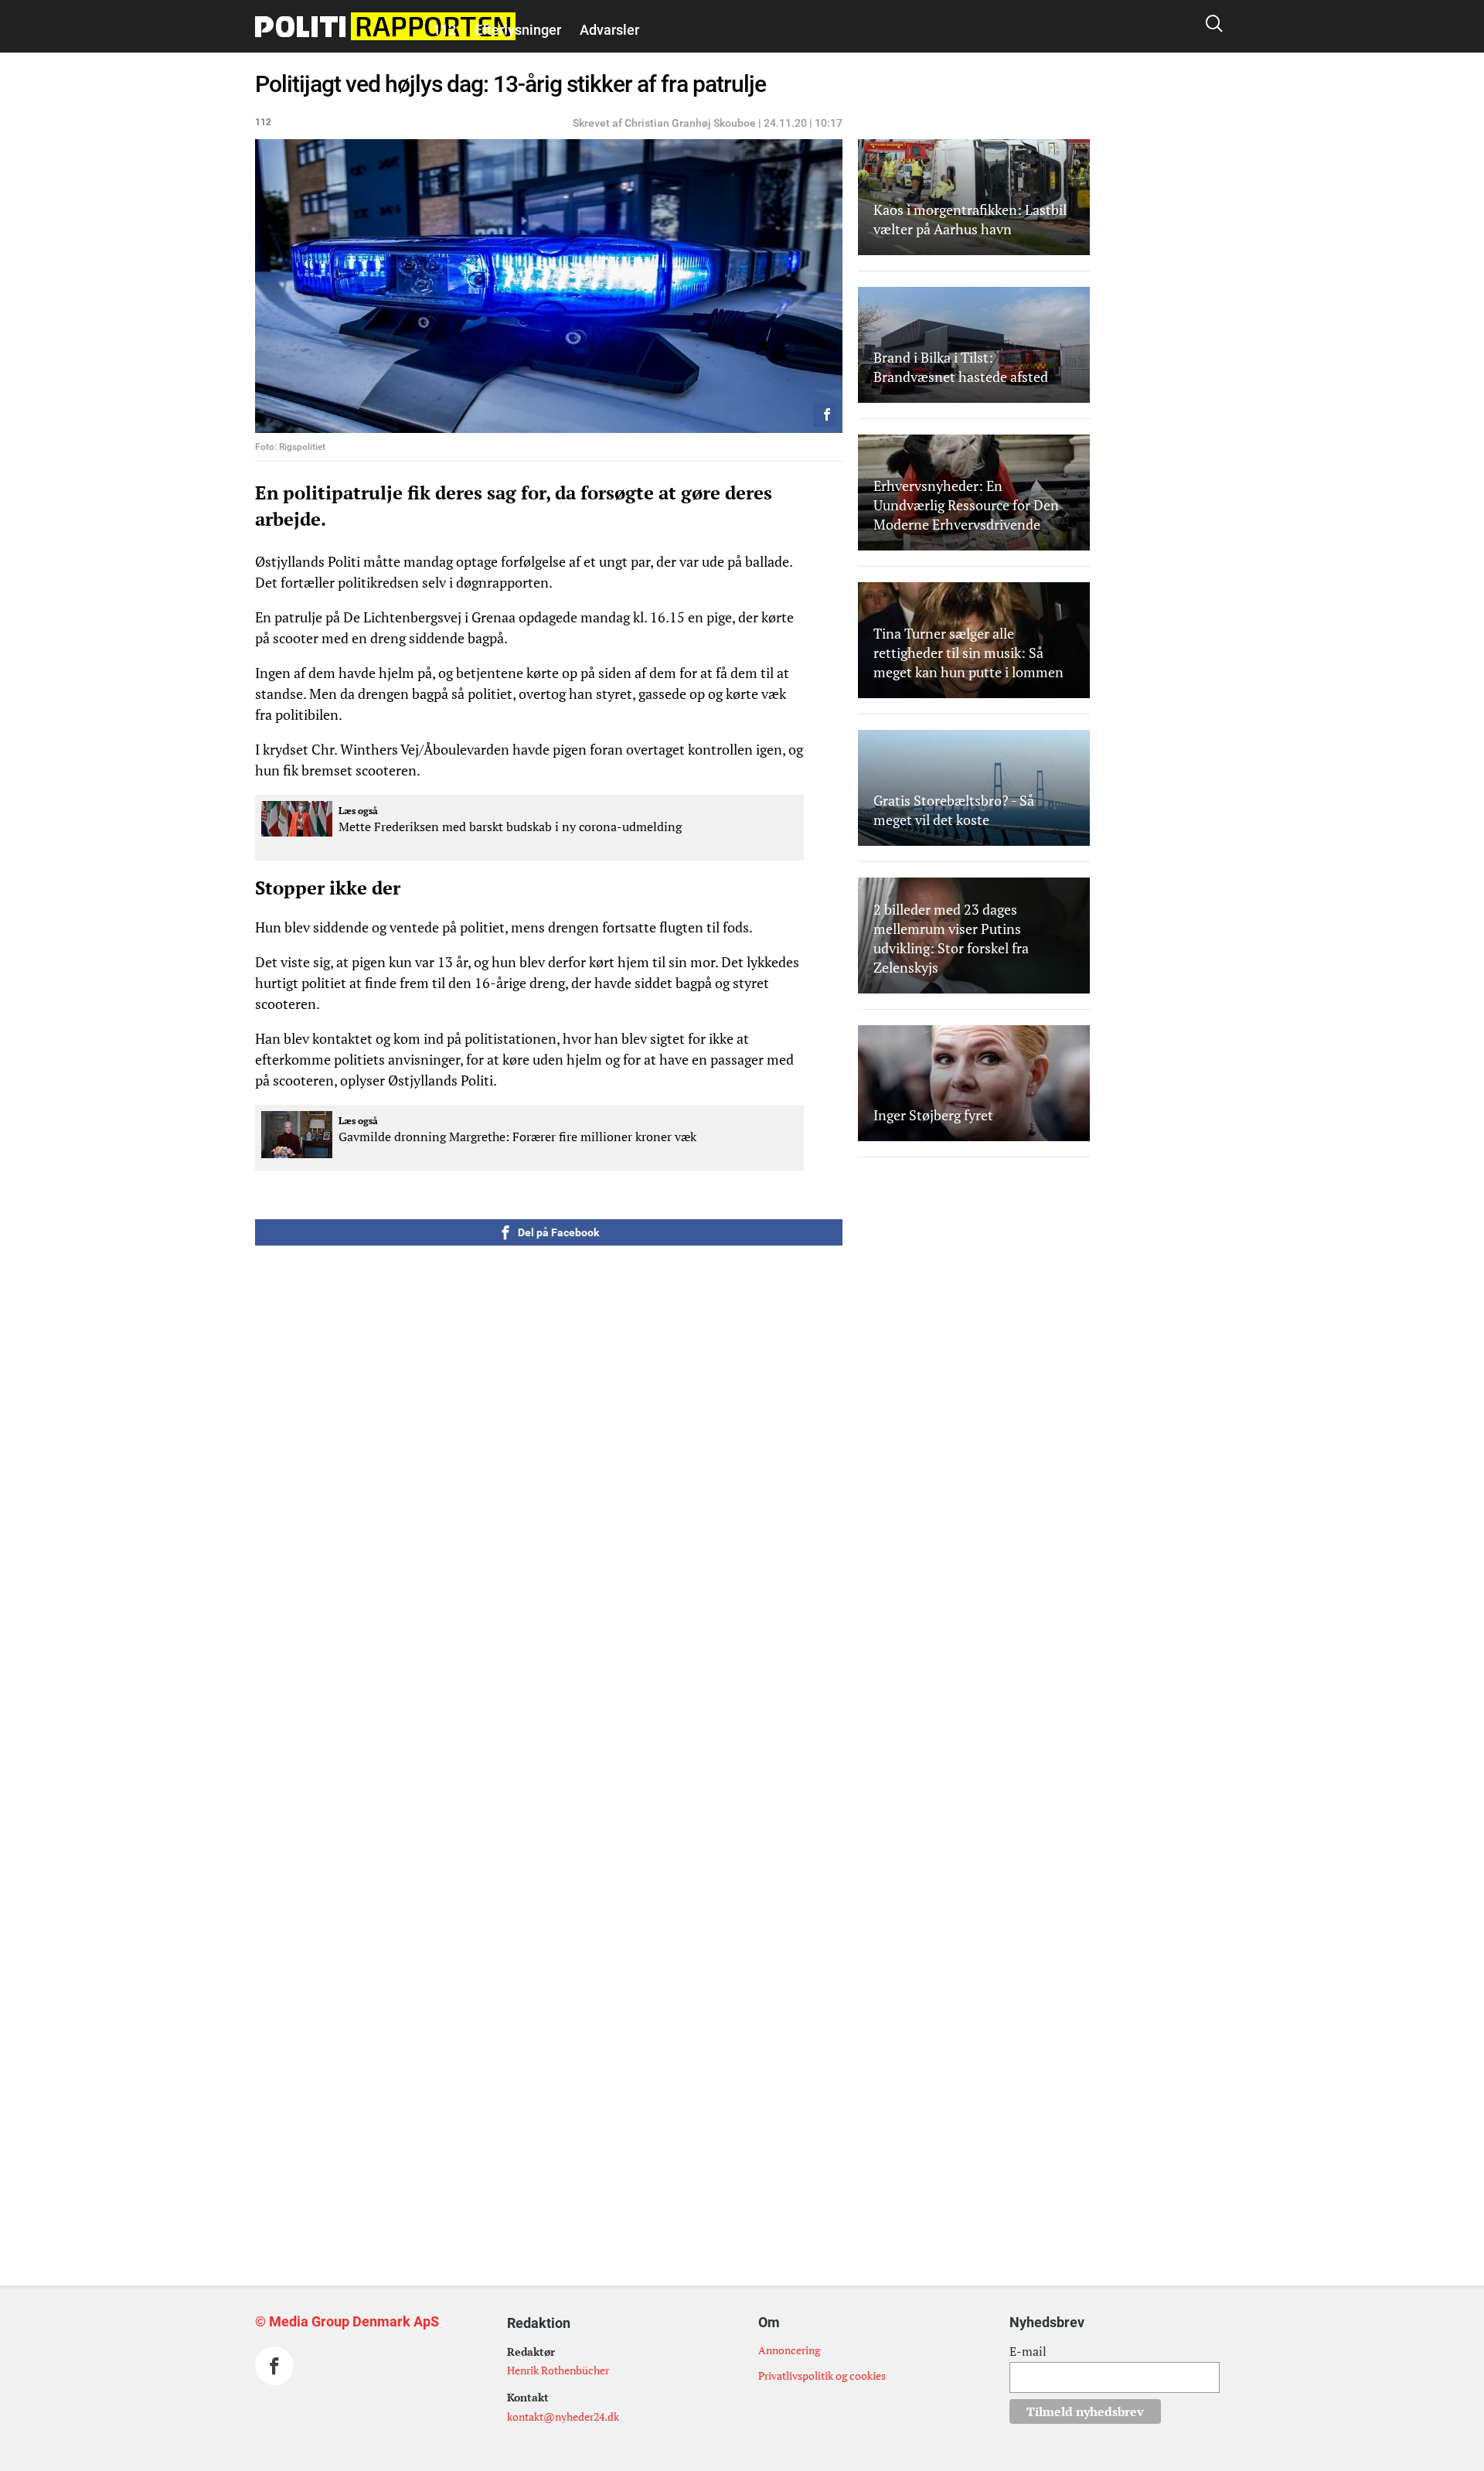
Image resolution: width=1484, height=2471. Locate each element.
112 (444, 30)
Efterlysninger (518, 30)
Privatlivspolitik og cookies (822, 2376)
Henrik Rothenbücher (558, 2370)
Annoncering (789, 2350)
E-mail (1028, 2351)
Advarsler (609, 30)
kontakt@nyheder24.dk (563, 2416)
